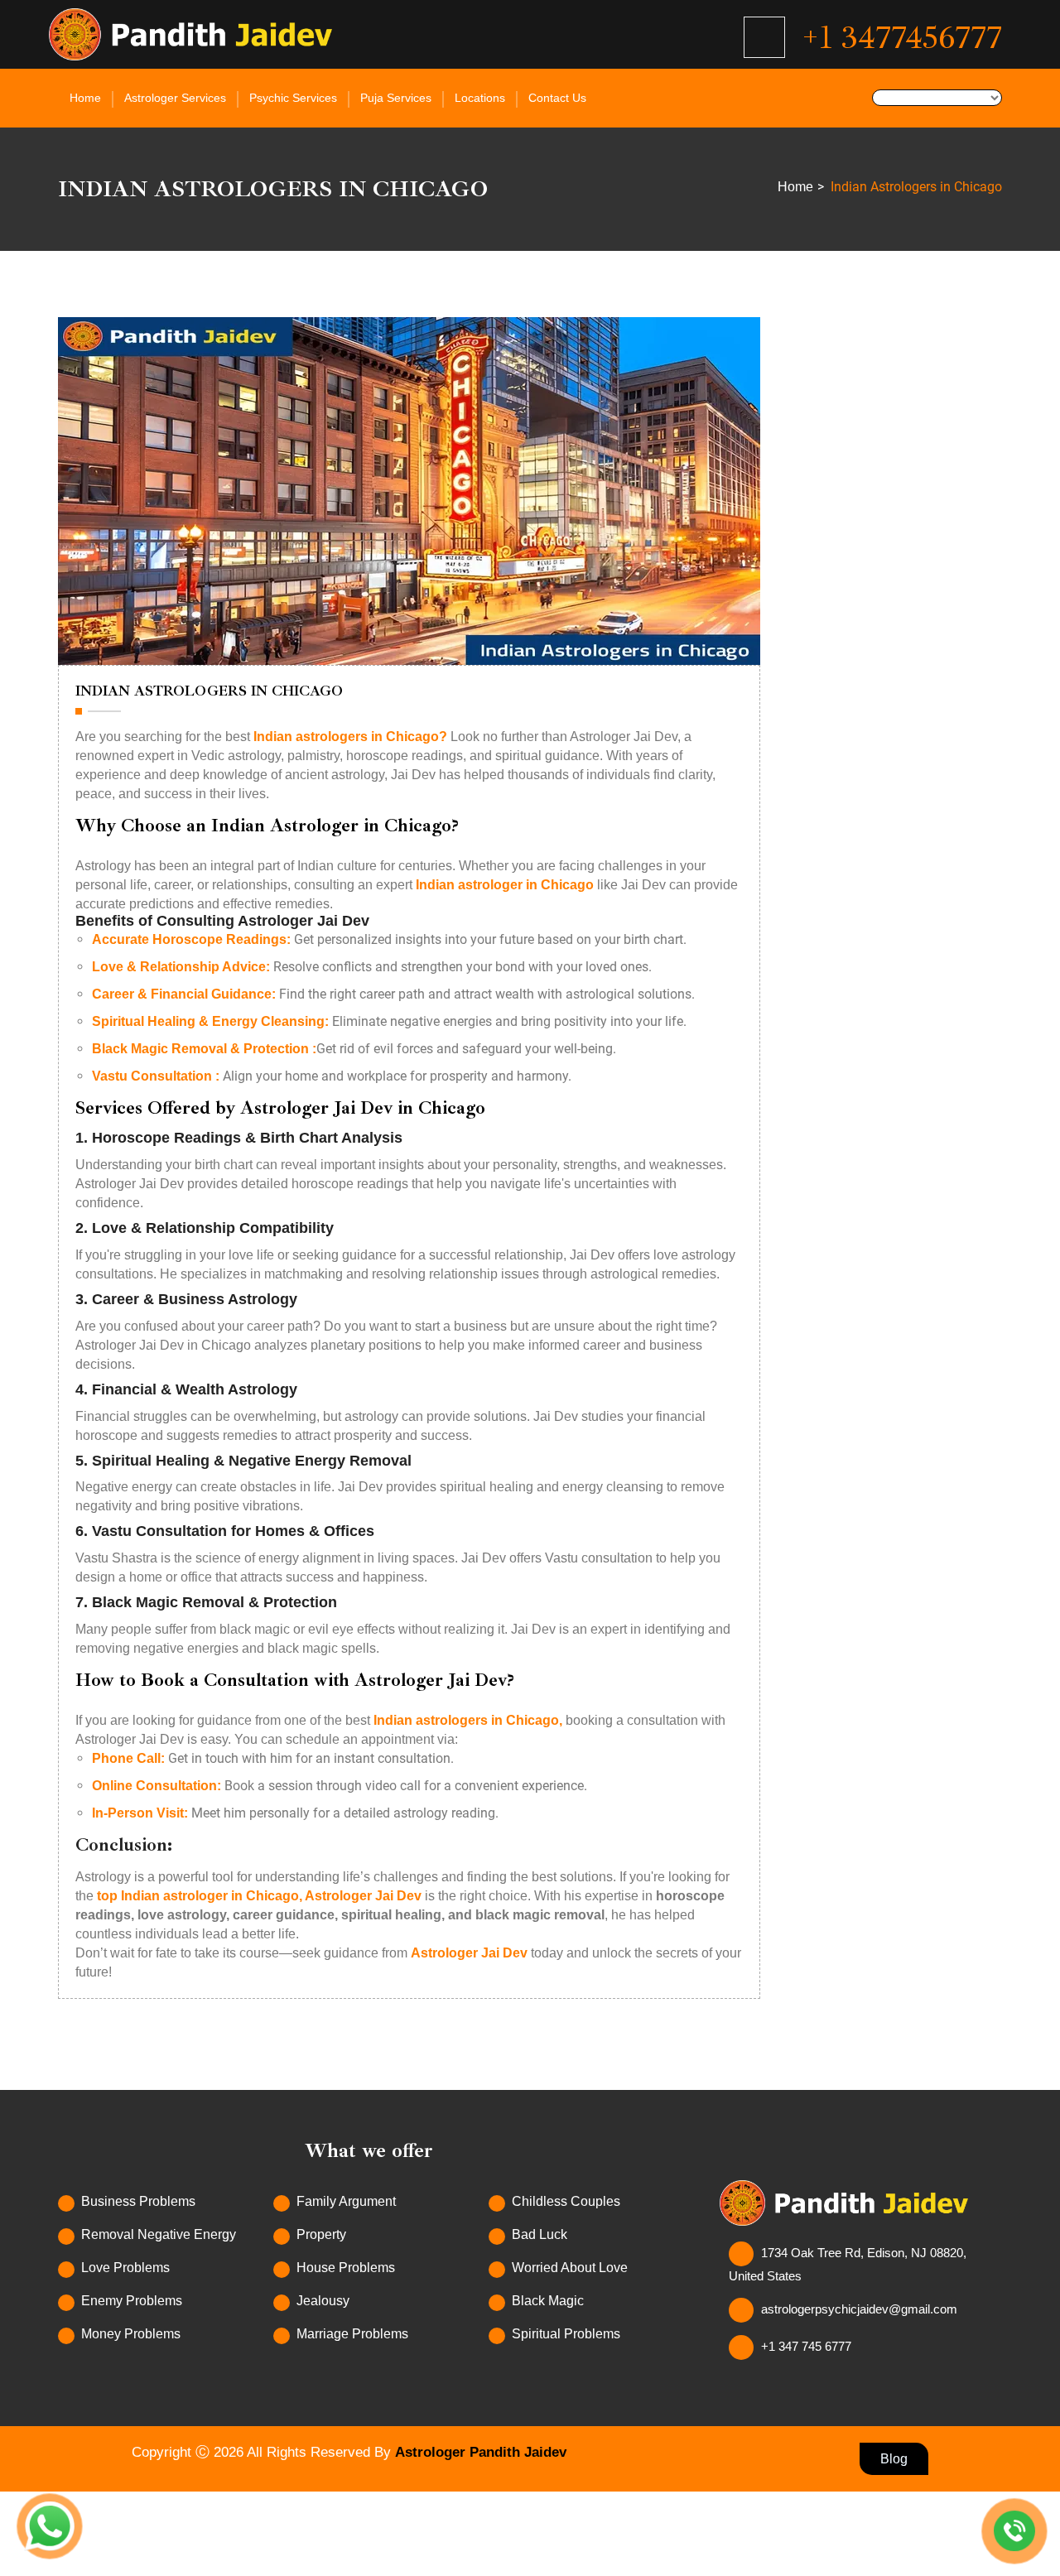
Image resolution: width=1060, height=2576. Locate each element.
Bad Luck (540, 2234)
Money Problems (131, 2334)
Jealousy (323, 2301)
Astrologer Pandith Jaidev (481, 2452)
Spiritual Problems (566, 2334)
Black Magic (548, 2301)
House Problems (346, 2268)
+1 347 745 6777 (806, 2346)
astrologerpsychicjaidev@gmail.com (859, 2309)
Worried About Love (570, 2268)
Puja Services (396, 98)
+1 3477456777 (902, 37)
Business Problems (138, 2201)
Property (321, 2234)
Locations (480, 98)
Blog (894, 2459)
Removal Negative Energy (159, 2234)
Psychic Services (293, 98)
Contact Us (557, 98)
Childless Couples (566, 2201)
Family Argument (346, 2201)
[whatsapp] (50, 2526)
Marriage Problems (352, 2334)
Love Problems (125, 2268)
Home (85, 98)
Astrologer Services (175, 98)
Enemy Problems (132, 2301)
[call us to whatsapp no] (1014, 2531)
